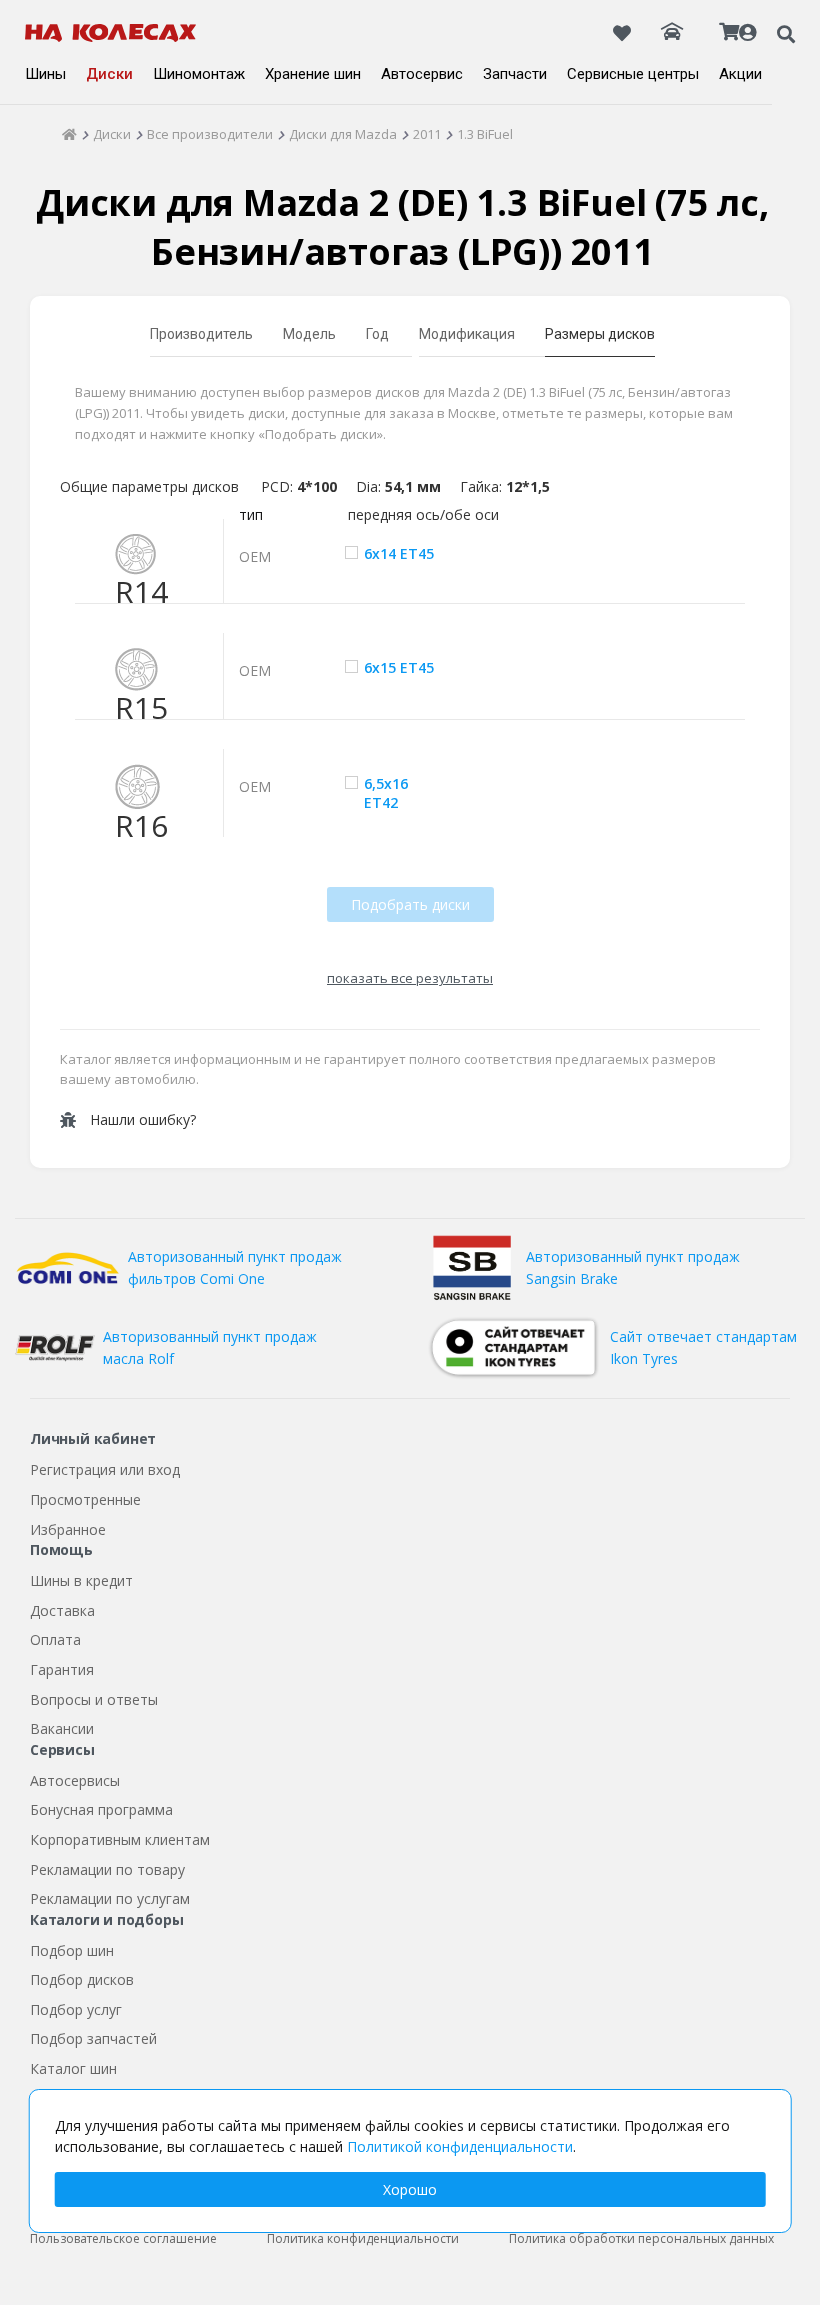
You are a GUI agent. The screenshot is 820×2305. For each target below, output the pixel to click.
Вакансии (62, 1728)
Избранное (68, 1529)
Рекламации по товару (107, 1869)
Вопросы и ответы (94, 1699)
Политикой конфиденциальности (460, 2146)
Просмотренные (85, 1499)
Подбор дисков (82, 1979)
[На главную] (111, 33)
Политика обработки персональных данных (641, 2238)
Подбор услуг (76, 2009)
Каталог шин (73, 2068)
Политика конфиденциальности (363, 2238)
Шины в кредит (81, 1580)
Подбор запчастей (93, 2038)
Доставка (62, 1610)
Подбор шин (72, 1950)
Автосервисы (75, 1780)
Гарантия (62, 1669)
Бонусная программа (101, 1809)
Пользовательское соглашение (123, 2238)
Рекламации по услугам (110, 1898)
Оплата (55, 1639)
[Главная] (69, 134)
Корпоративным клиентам (120, 1839)
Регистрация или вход (105, 1469)
